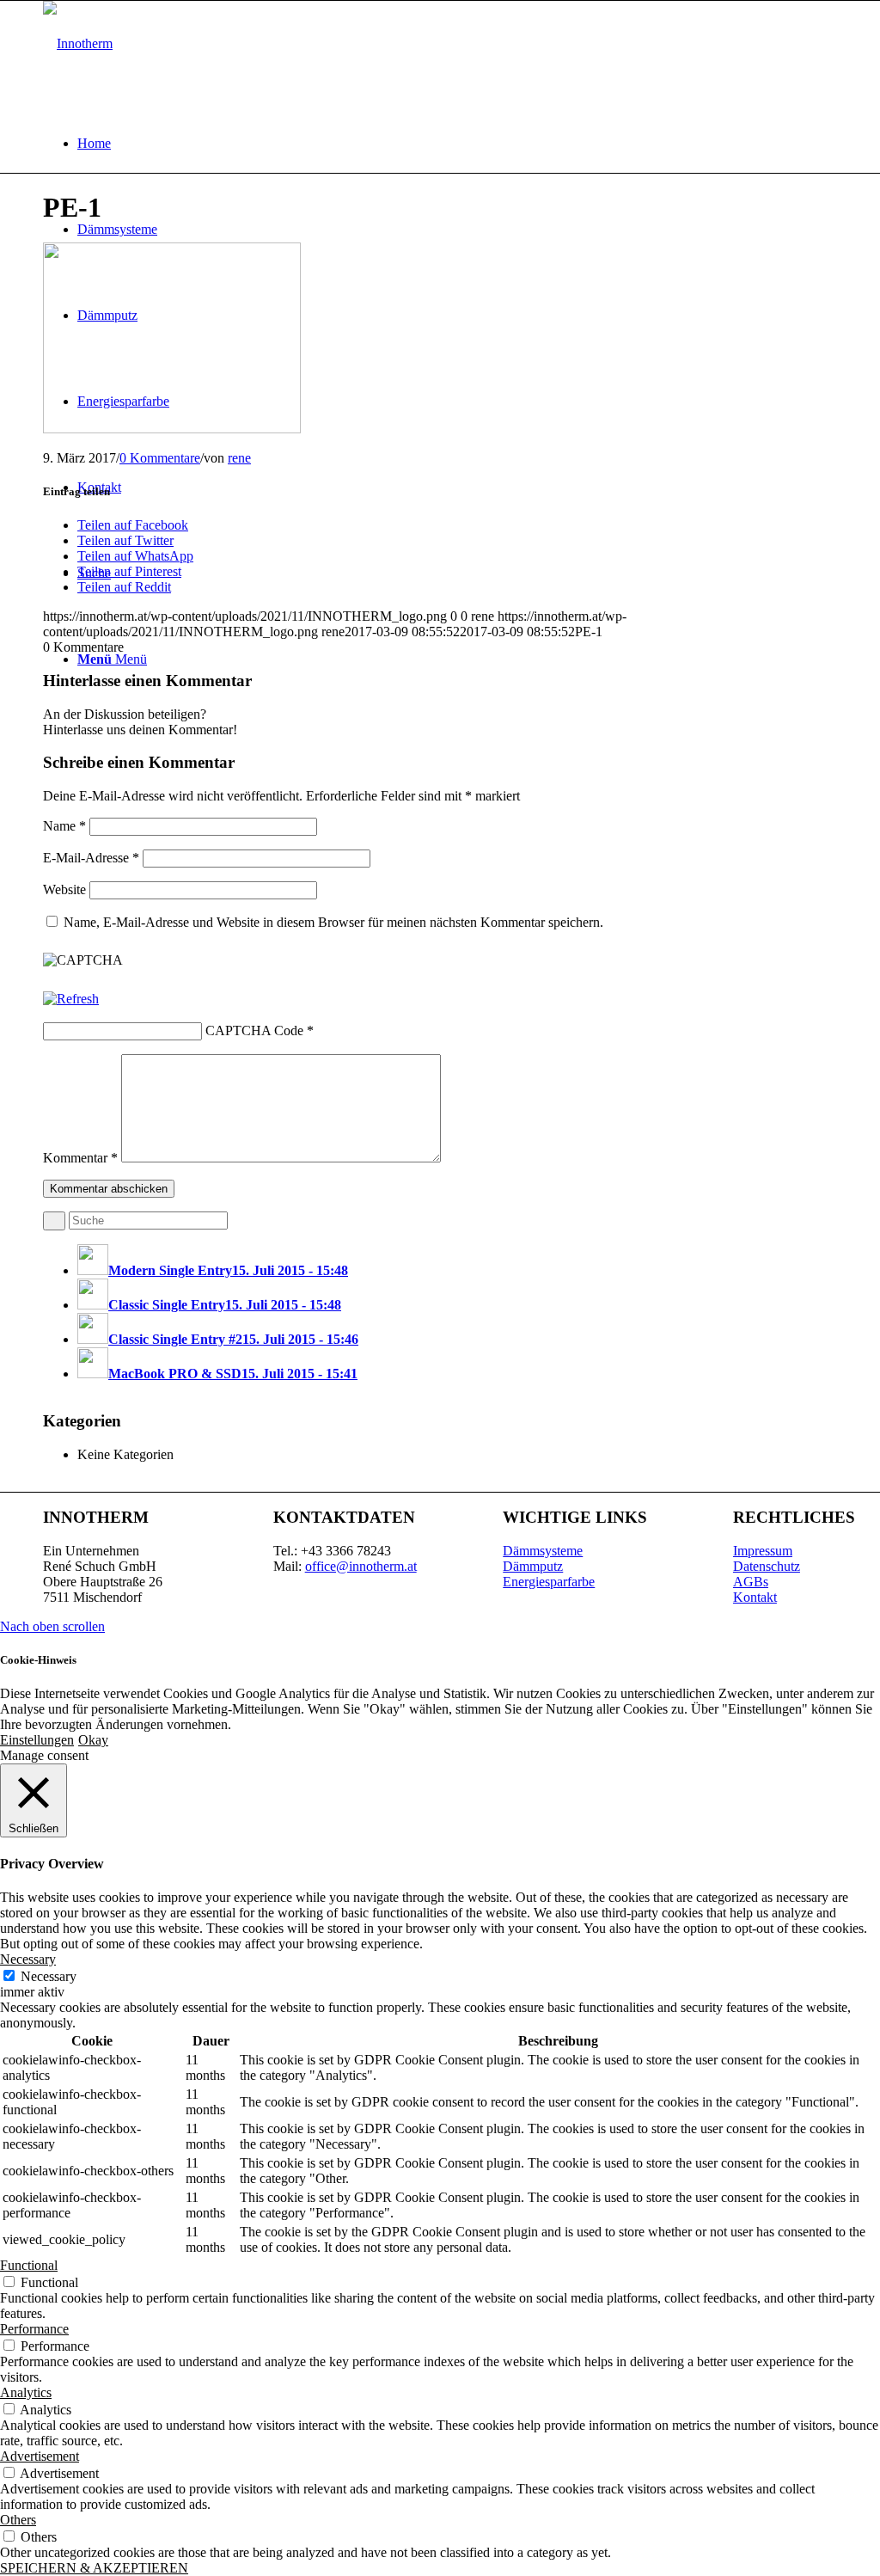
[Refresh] (71, 999)
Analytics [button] (26, 2392)
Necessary (49, 1976)
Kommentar (80, 1158)
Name (64, 826)
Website (64, 889)
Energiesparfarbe (549, 1582)
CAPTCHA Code (254, 1030)
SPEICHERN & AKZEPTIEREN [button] (94, 2568)
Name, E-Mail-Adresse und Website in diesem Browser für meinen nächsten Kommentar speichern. (333, 922)
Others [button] (18, 2520)
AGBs (751, 1582)
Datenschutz (767, 1566)
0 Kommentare (160, 458)
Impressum (763, 1551)
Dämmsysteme (543, 1551)
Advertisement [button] (40, 2456)
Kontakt (755, 1597)
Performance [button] (34, 2329)
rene (239, 458)
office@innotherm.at (361, 1566)
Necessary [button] (28, 1959)
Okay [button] (93, 1740)
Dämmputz (533, 1566)
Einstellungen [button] (37, 1740)
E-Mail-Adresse (91, 858)
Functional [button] (29, 2265)
